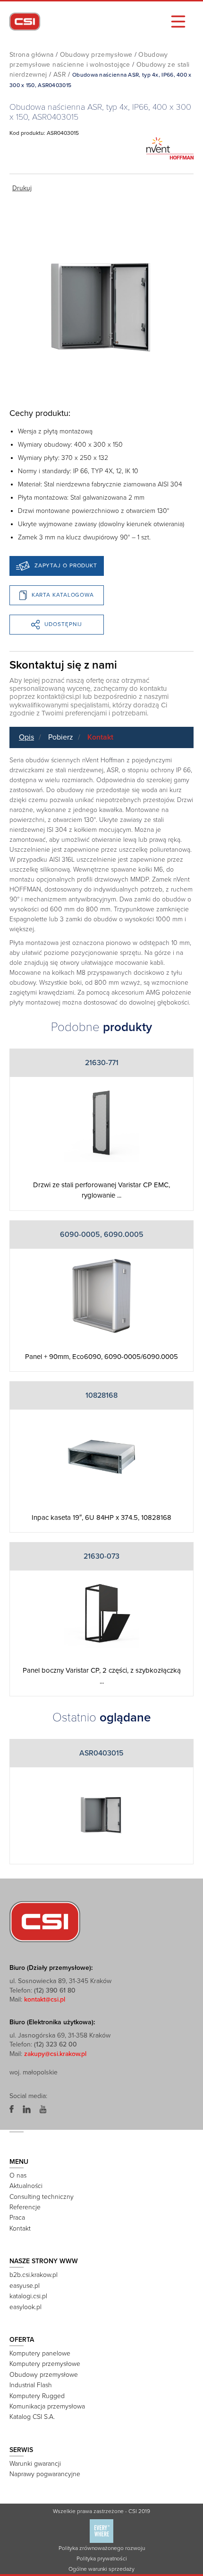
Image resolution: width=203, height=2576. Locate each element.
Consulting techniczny (42, 2197)
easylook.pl (25, 2307)
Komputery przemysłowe (45, 2364)
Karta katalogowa (63, 595)
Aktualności (26, 2186)
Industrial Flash (31, 2385)
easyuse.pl (25, 2286)
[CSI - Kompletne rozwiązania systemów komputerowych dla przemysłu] (45, 1921)
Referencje (25, 2207)
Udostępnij (63, 624)
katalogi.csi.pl (28, 2296)
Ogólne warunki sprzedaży (101, 2569)
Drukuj (22, 188)
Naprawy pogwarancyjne (45, 2474)
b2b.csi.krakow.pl (34, 2275)
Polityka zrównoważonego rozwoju (102, 2548)
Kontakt (100, 737)
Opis (26, 737)
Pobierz (61, 737)
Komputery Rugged (37, 2396)
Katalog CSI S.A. (32, 2417)
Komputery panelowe (40, 2353)
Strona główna (32, 55)
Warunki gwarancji (35, 2464)
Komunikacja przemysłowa (47, 2406)
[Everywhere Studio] (101, 2531)
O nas (18, 2175)
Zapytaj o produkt (66, 565)
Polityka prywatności (102, 2558)
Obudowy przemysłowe (96, 55)
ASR (60, 75)
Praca (17, 2218)
